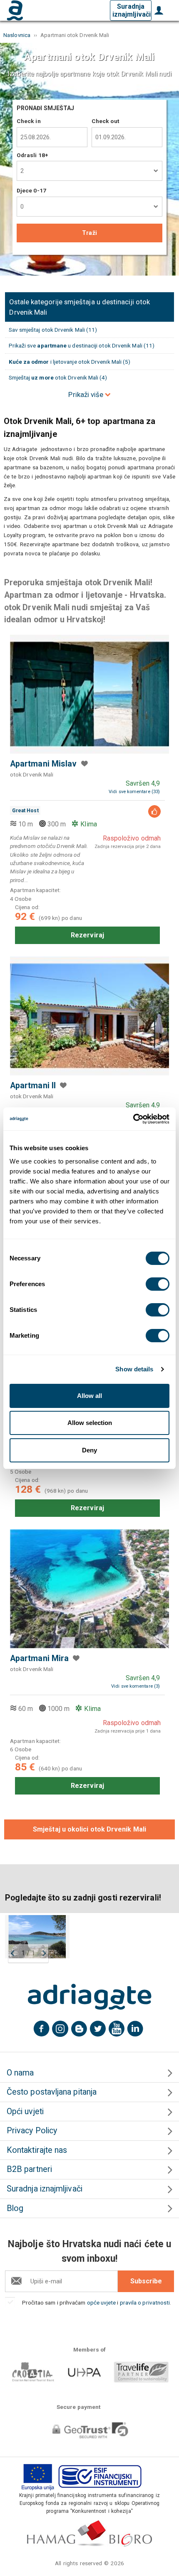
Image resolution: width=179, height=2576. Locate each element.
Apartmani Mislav (43, 764)
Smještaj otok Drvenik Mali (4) (58, 377)
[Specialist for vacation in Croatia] (89, 1997)
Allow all (89, 1396)
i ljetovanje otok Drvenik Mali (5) (70, 362)
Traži (89, 233)
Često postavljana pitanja (52, 2092)
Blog (15, 2208)
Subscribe (146, 2281)
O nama (20, 2073)
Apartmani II (33, 1086)
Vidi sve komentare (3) (135, 1686)
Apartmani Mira (39, 1658)
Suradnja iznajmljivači (132, 10)
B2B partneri (29, 2169)
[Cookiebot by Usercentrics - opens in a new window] (133, 1119)
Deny (89, 1450)
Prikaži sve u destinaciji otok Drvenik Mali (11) (82, 345)
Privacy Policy (32, 2131)
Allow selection (90, 1423)
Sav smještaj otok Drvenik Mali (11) (53, 330)
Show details (134, 1369)
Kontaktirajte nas (37, 2150)
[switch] (158, 1284)
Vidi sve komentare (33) (134, 792)
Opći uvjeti (25, 2111)
